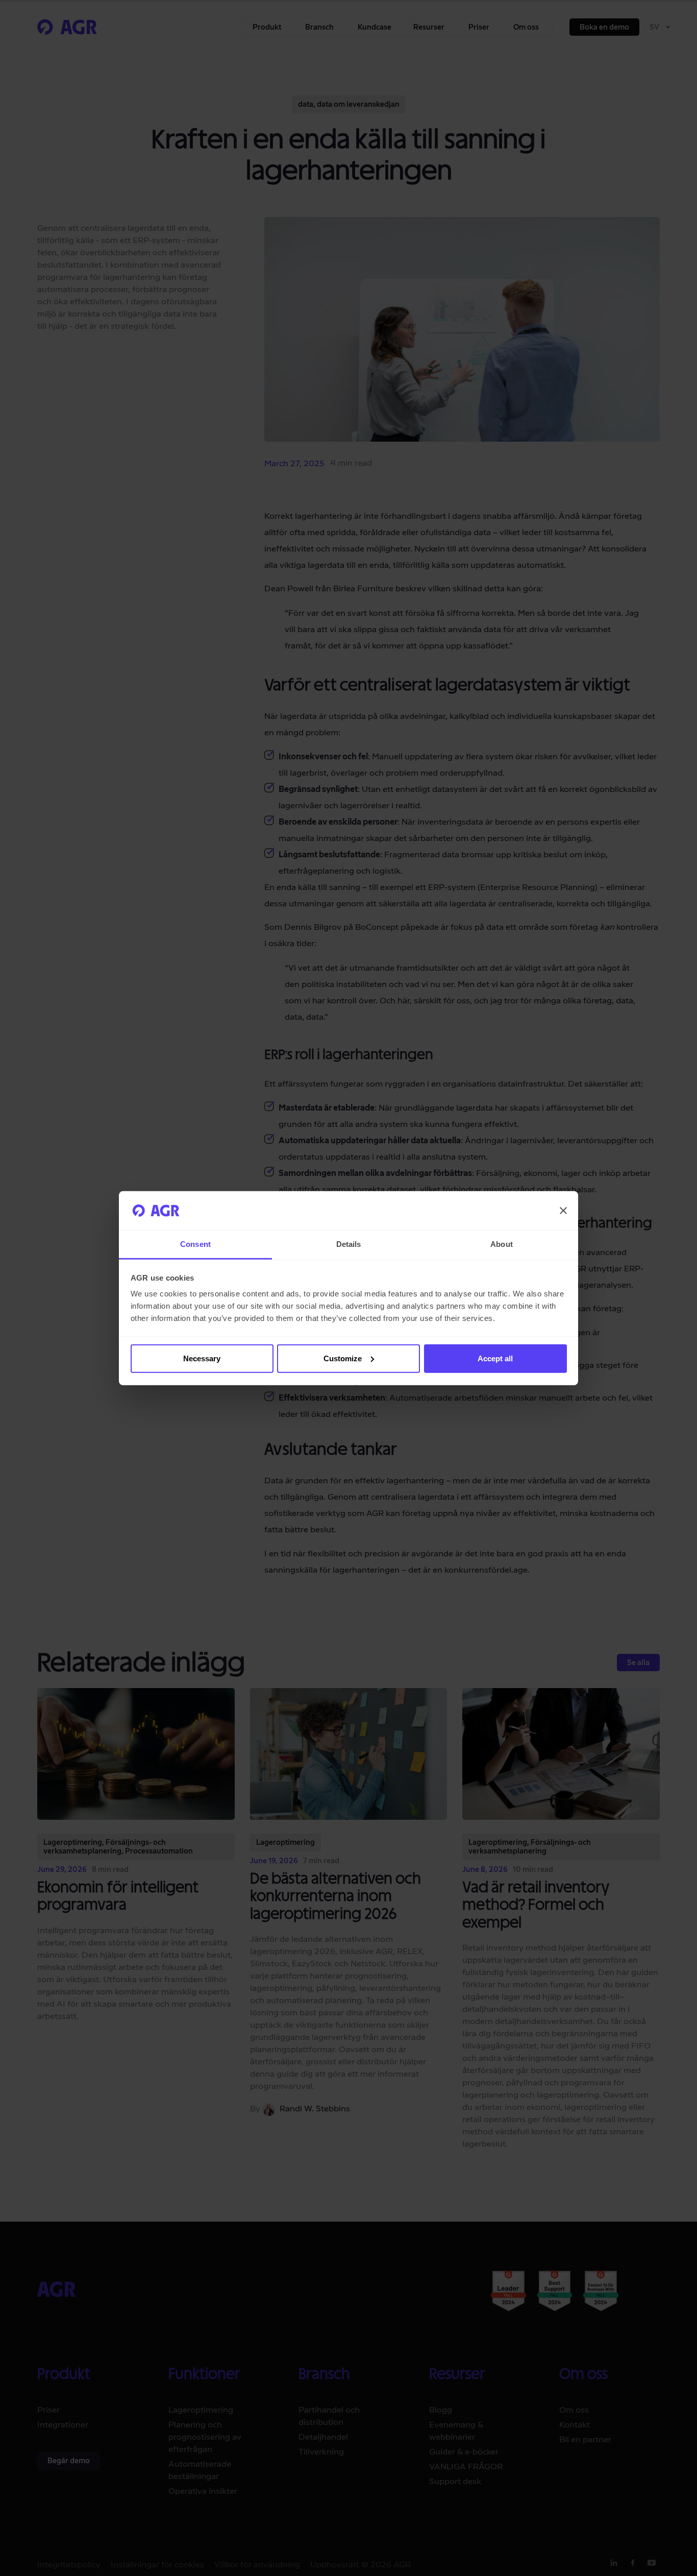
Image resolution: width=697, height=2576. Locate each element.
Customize (343, 1358)
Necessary (202, 1358)
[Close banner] (563, 1211)
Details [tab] (349, 1244)
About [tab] (502, 1244)
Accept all (495, 1358)
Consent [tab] (195, 1244)
